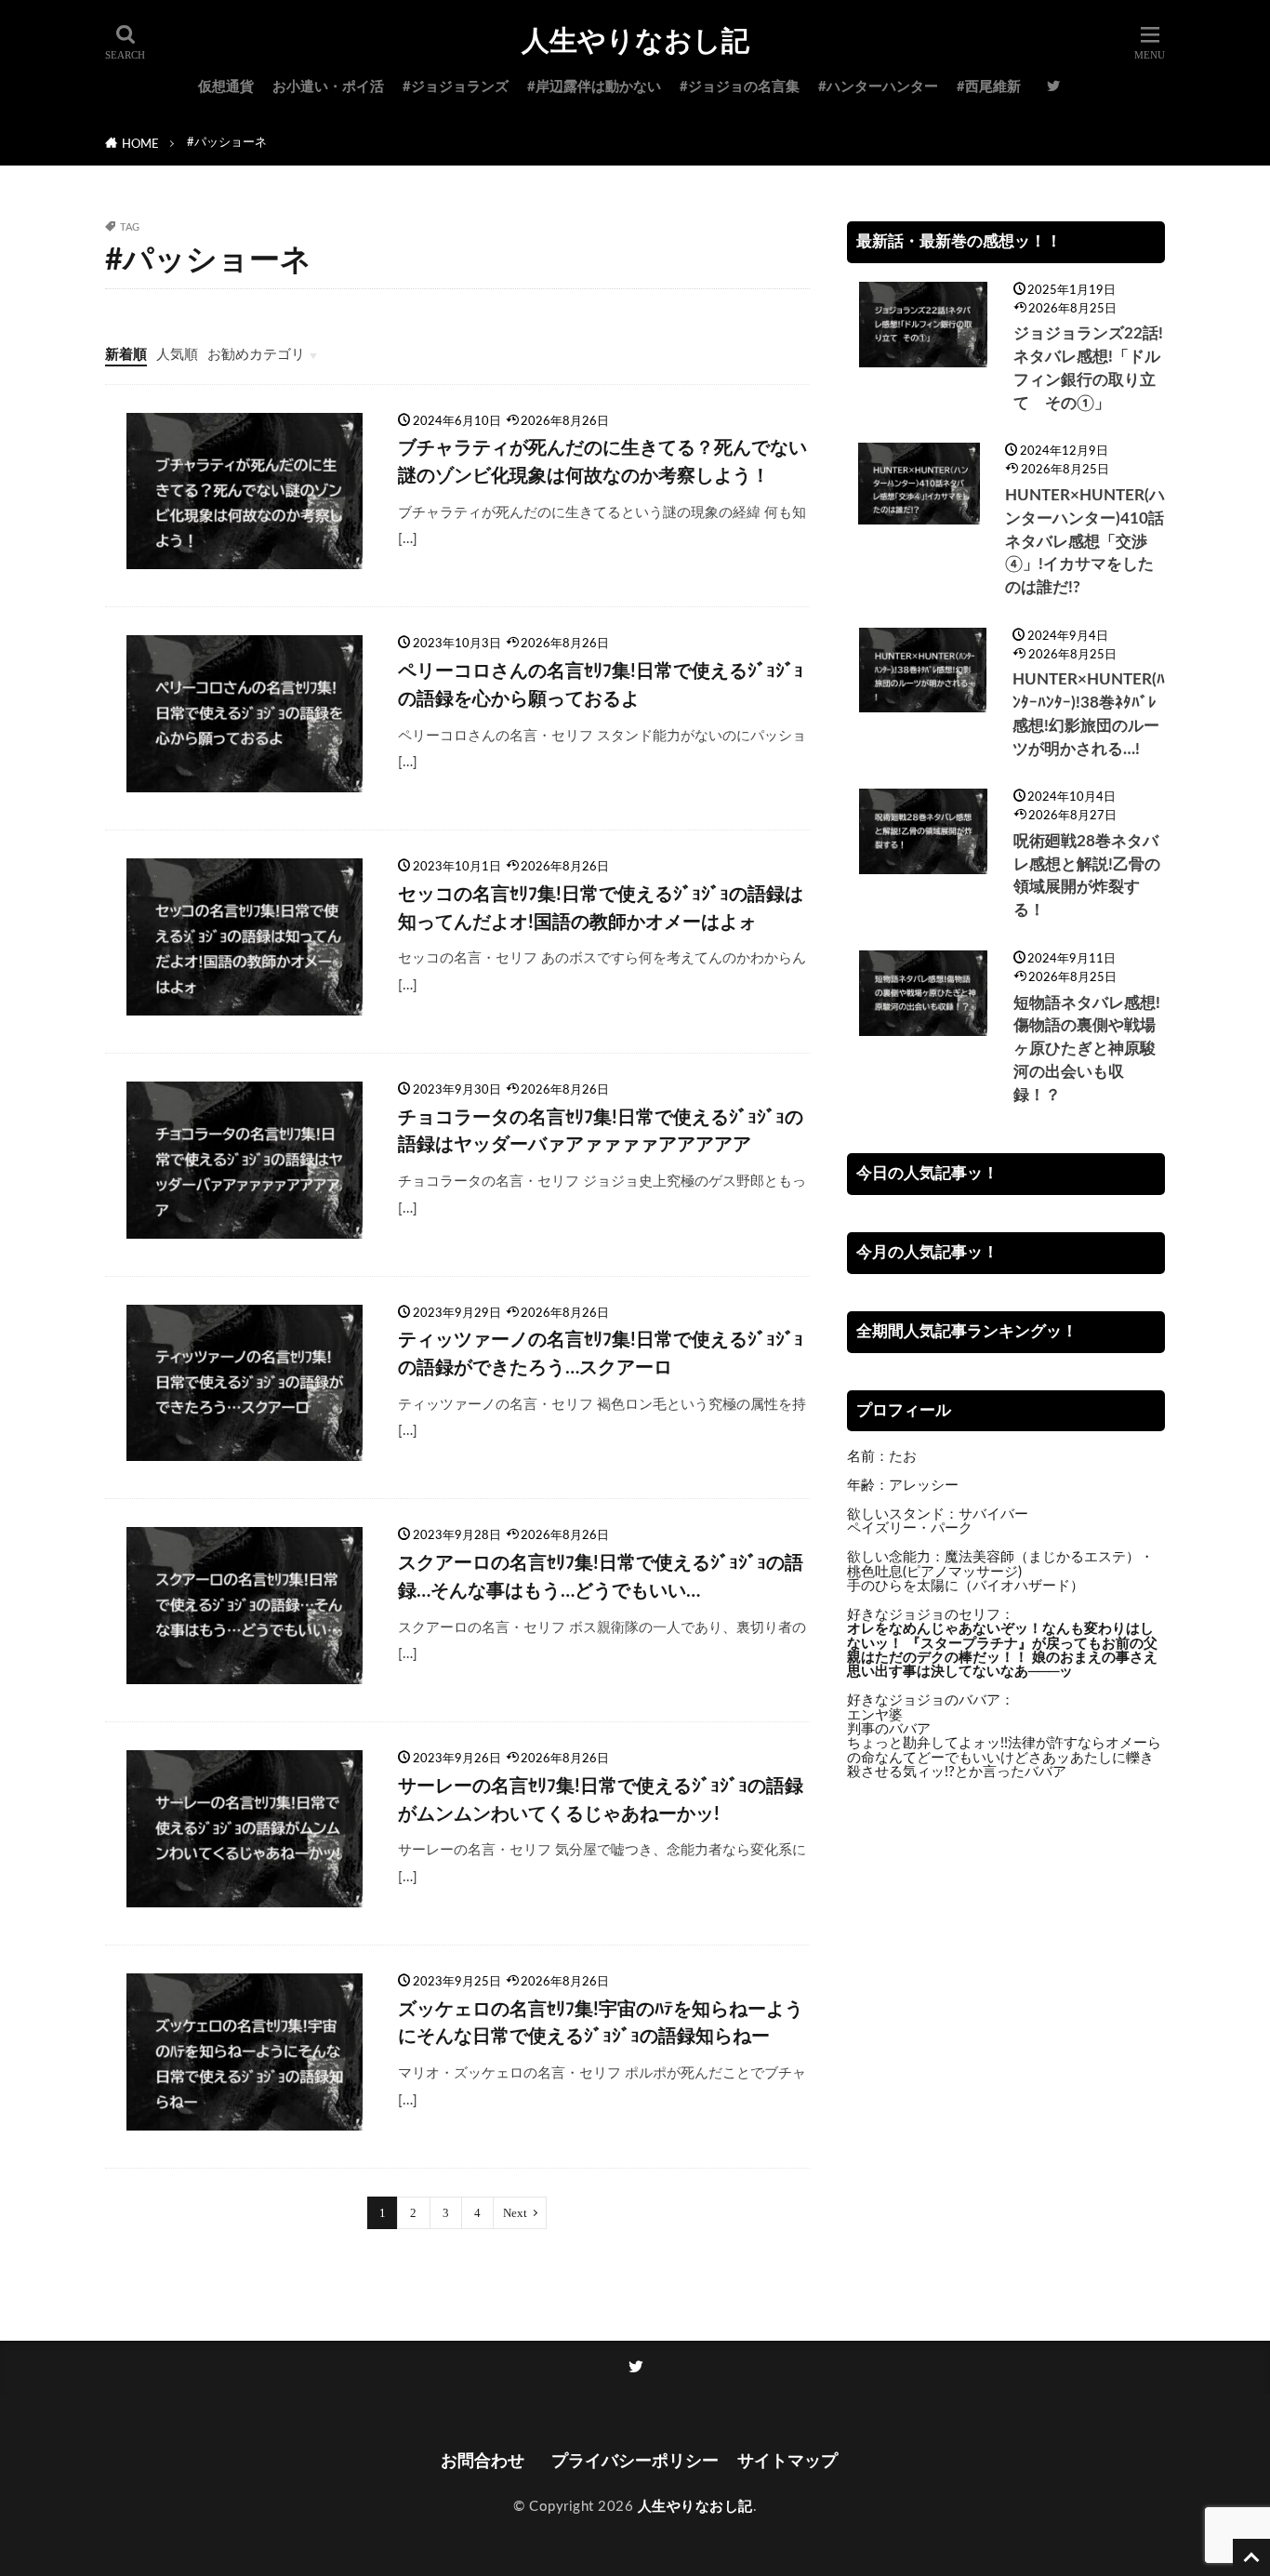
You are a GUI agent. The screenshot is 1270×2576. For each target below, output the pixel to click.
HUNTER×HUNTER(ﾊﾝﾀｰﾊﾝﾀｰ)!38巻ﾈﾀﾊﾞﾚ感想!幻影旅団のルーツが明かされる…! (1089, 714)
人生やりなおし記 (635, 42)
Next (515, 2213)
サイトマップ (787, 2461)
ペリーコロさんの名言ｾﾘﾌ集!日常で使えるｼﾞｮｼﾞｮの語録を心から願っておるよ (601, 685)
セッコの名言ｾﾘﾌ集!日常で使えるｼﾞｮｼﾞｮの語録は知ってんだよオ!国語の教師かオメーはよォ (601, 909)
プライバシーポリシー (635, 2461)
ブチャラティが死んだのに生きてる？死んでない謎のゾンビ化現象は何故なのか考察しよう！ (602, 462)
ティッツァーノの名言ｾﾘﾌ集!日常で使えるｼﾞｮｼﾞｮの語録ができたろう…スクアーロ (601, 1354)
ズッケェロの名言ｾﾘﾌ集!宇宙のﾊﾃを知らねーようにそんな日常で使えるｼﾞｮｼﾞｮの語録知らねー (601, 2024)
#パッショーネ (227, 142)
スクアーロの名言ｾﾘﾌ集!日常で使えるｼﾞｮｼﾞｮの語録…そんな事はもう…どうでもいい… (601, 1577)
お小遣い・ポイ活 (328, 87)
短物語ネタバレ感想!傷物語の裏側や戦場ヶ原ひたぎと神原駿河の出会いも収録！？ (1087, 1049)
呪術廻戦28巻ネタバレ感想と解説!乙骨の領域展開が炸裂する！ (1087, 876)
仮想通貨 (226, 87)
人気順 (177, 355)
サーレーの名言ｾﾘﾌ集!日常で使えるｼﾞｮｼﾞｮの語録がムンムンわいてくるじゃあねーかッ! (601, 1800)
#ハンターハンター (878, 87)
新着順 (126, 355)
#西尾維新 (989, 87)
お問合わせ (487, 2461)
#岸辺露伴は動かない (594, 87)
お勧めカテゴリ (256, 355)
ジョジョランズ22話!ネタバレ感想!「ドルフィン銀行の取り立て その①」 (1088, 368)
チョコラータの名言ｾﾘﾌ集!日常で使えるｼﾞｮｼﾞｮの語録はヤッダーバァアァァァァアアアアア (601, 1132)
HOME (140, 144)
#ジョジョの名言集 (740, 87)
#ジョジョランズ (456, 87)
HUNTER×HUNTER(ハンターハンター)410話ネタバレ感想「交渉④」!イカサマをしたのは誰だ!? (1085, 542)
